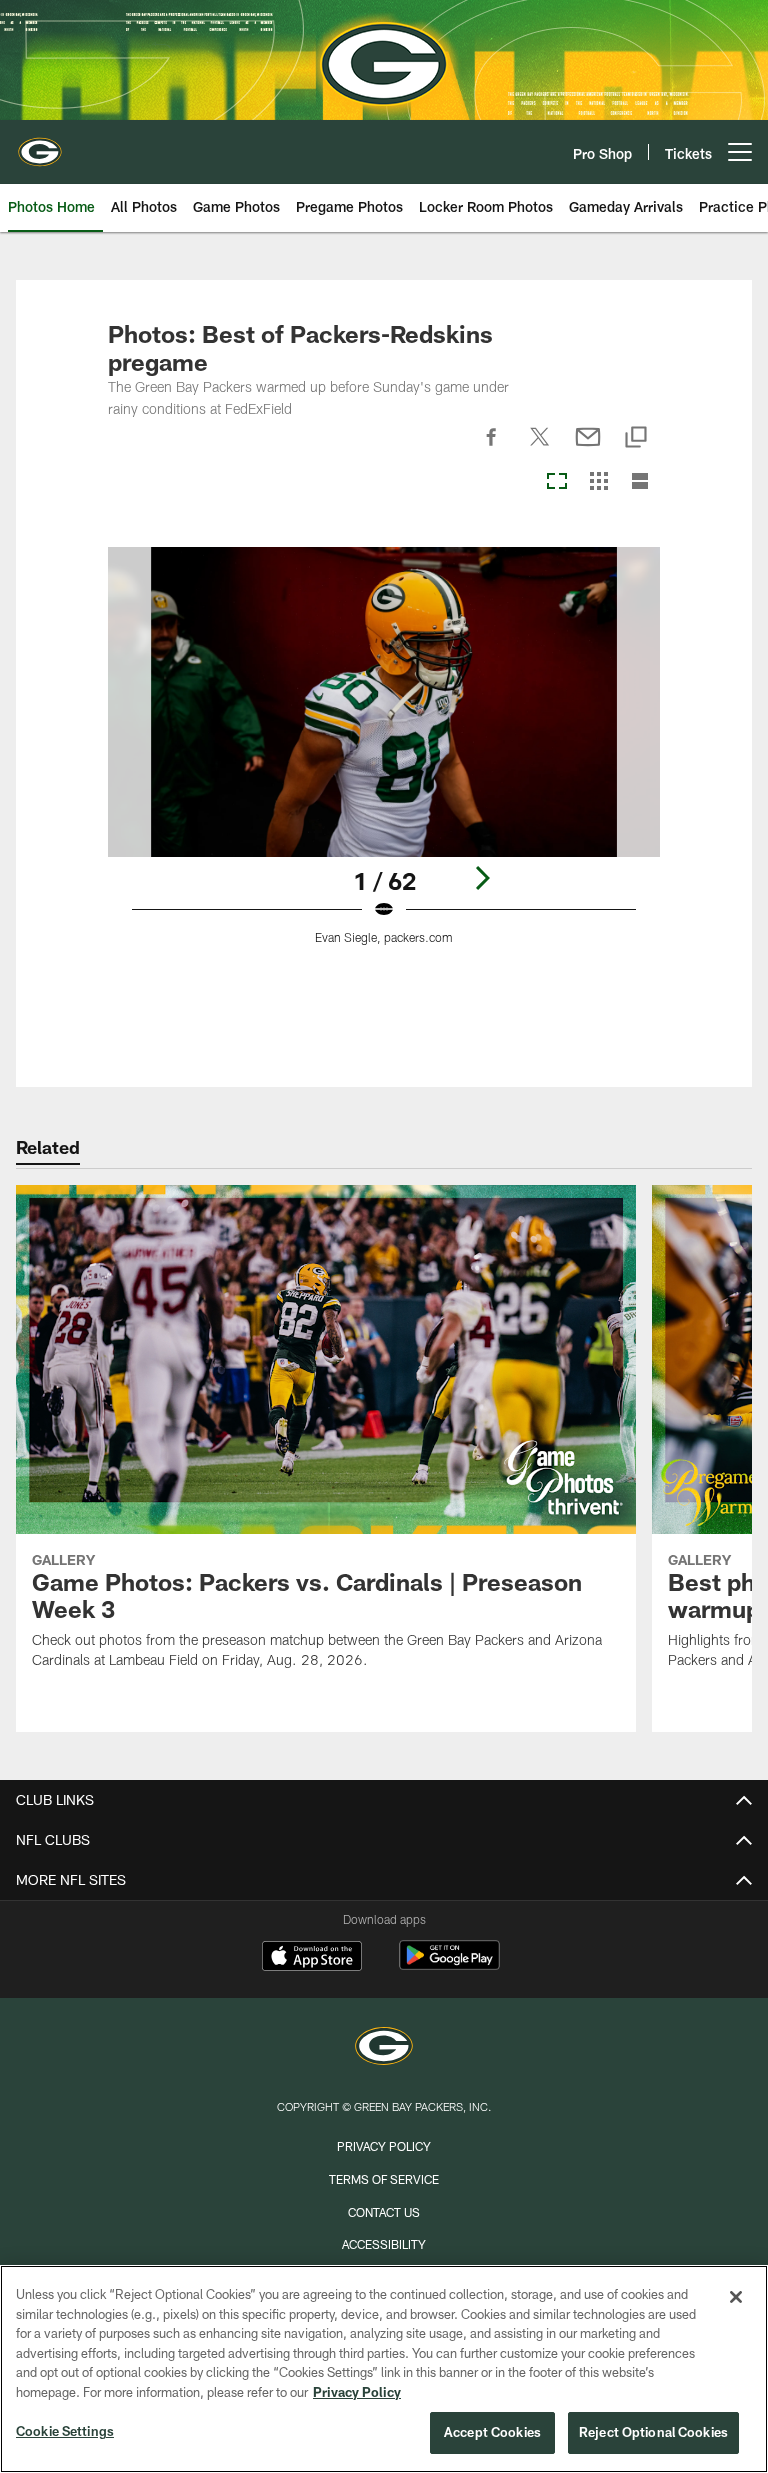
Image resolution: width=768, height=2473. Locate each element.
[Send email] (588, 448)
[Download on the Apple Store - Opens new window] (312, 1958)
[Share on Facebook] (492, 448)
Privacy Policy (384, 2146)
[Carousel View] (557, 482)
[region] (384, 2369)
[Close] (736, 2297)
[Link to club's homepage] (40, 144)
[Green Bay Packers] (384, 2048)
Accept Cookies (492, 2432)
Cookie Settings (65, 2431)
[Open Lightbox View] (384, 758)
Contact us (384, 2212)
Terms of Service (384, 2179)
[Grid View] (598, 482)
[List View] (640, 482)
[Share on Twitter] (540, 448)
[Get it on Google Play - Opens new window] (449, 1965)
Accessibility (384, 2244)
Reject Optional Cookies (653, 2432)
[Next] (482, 878)
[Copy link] (636, 438)
